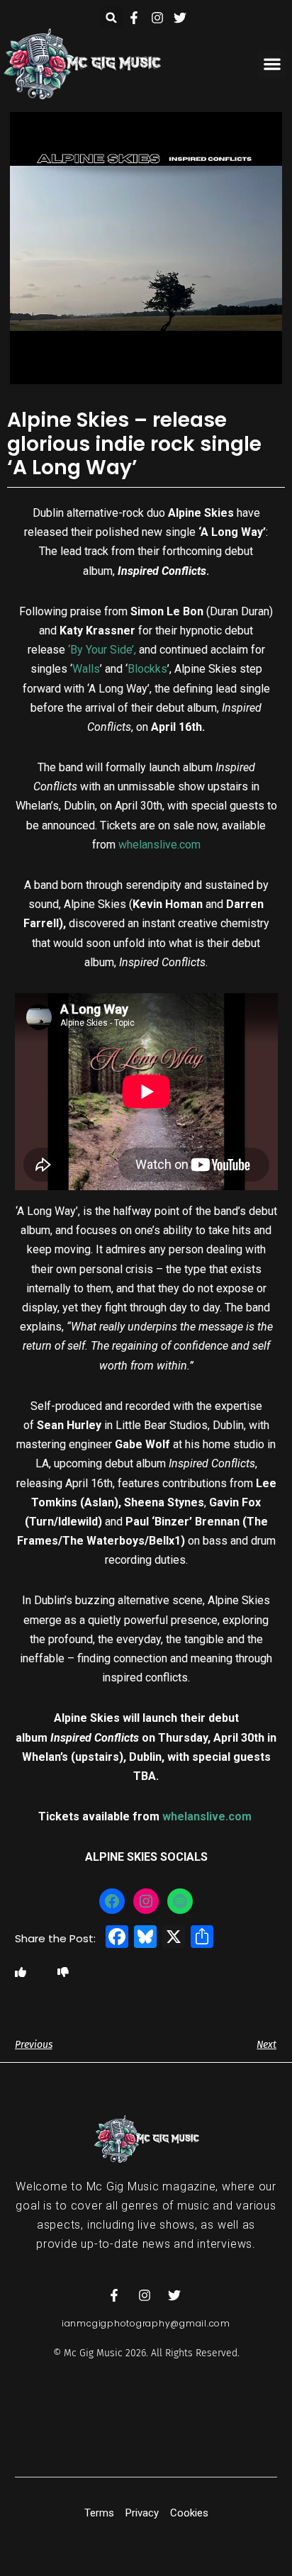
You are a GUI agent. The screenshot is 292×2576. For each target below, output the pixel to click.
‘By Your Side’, (102, 650)
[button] (112, 17)
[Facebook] (112, 1901)
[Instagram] (146, 1901)
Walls (86, 669)
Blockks (147, 669)
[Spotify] (180, 1901)
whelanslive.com (159, 845)
